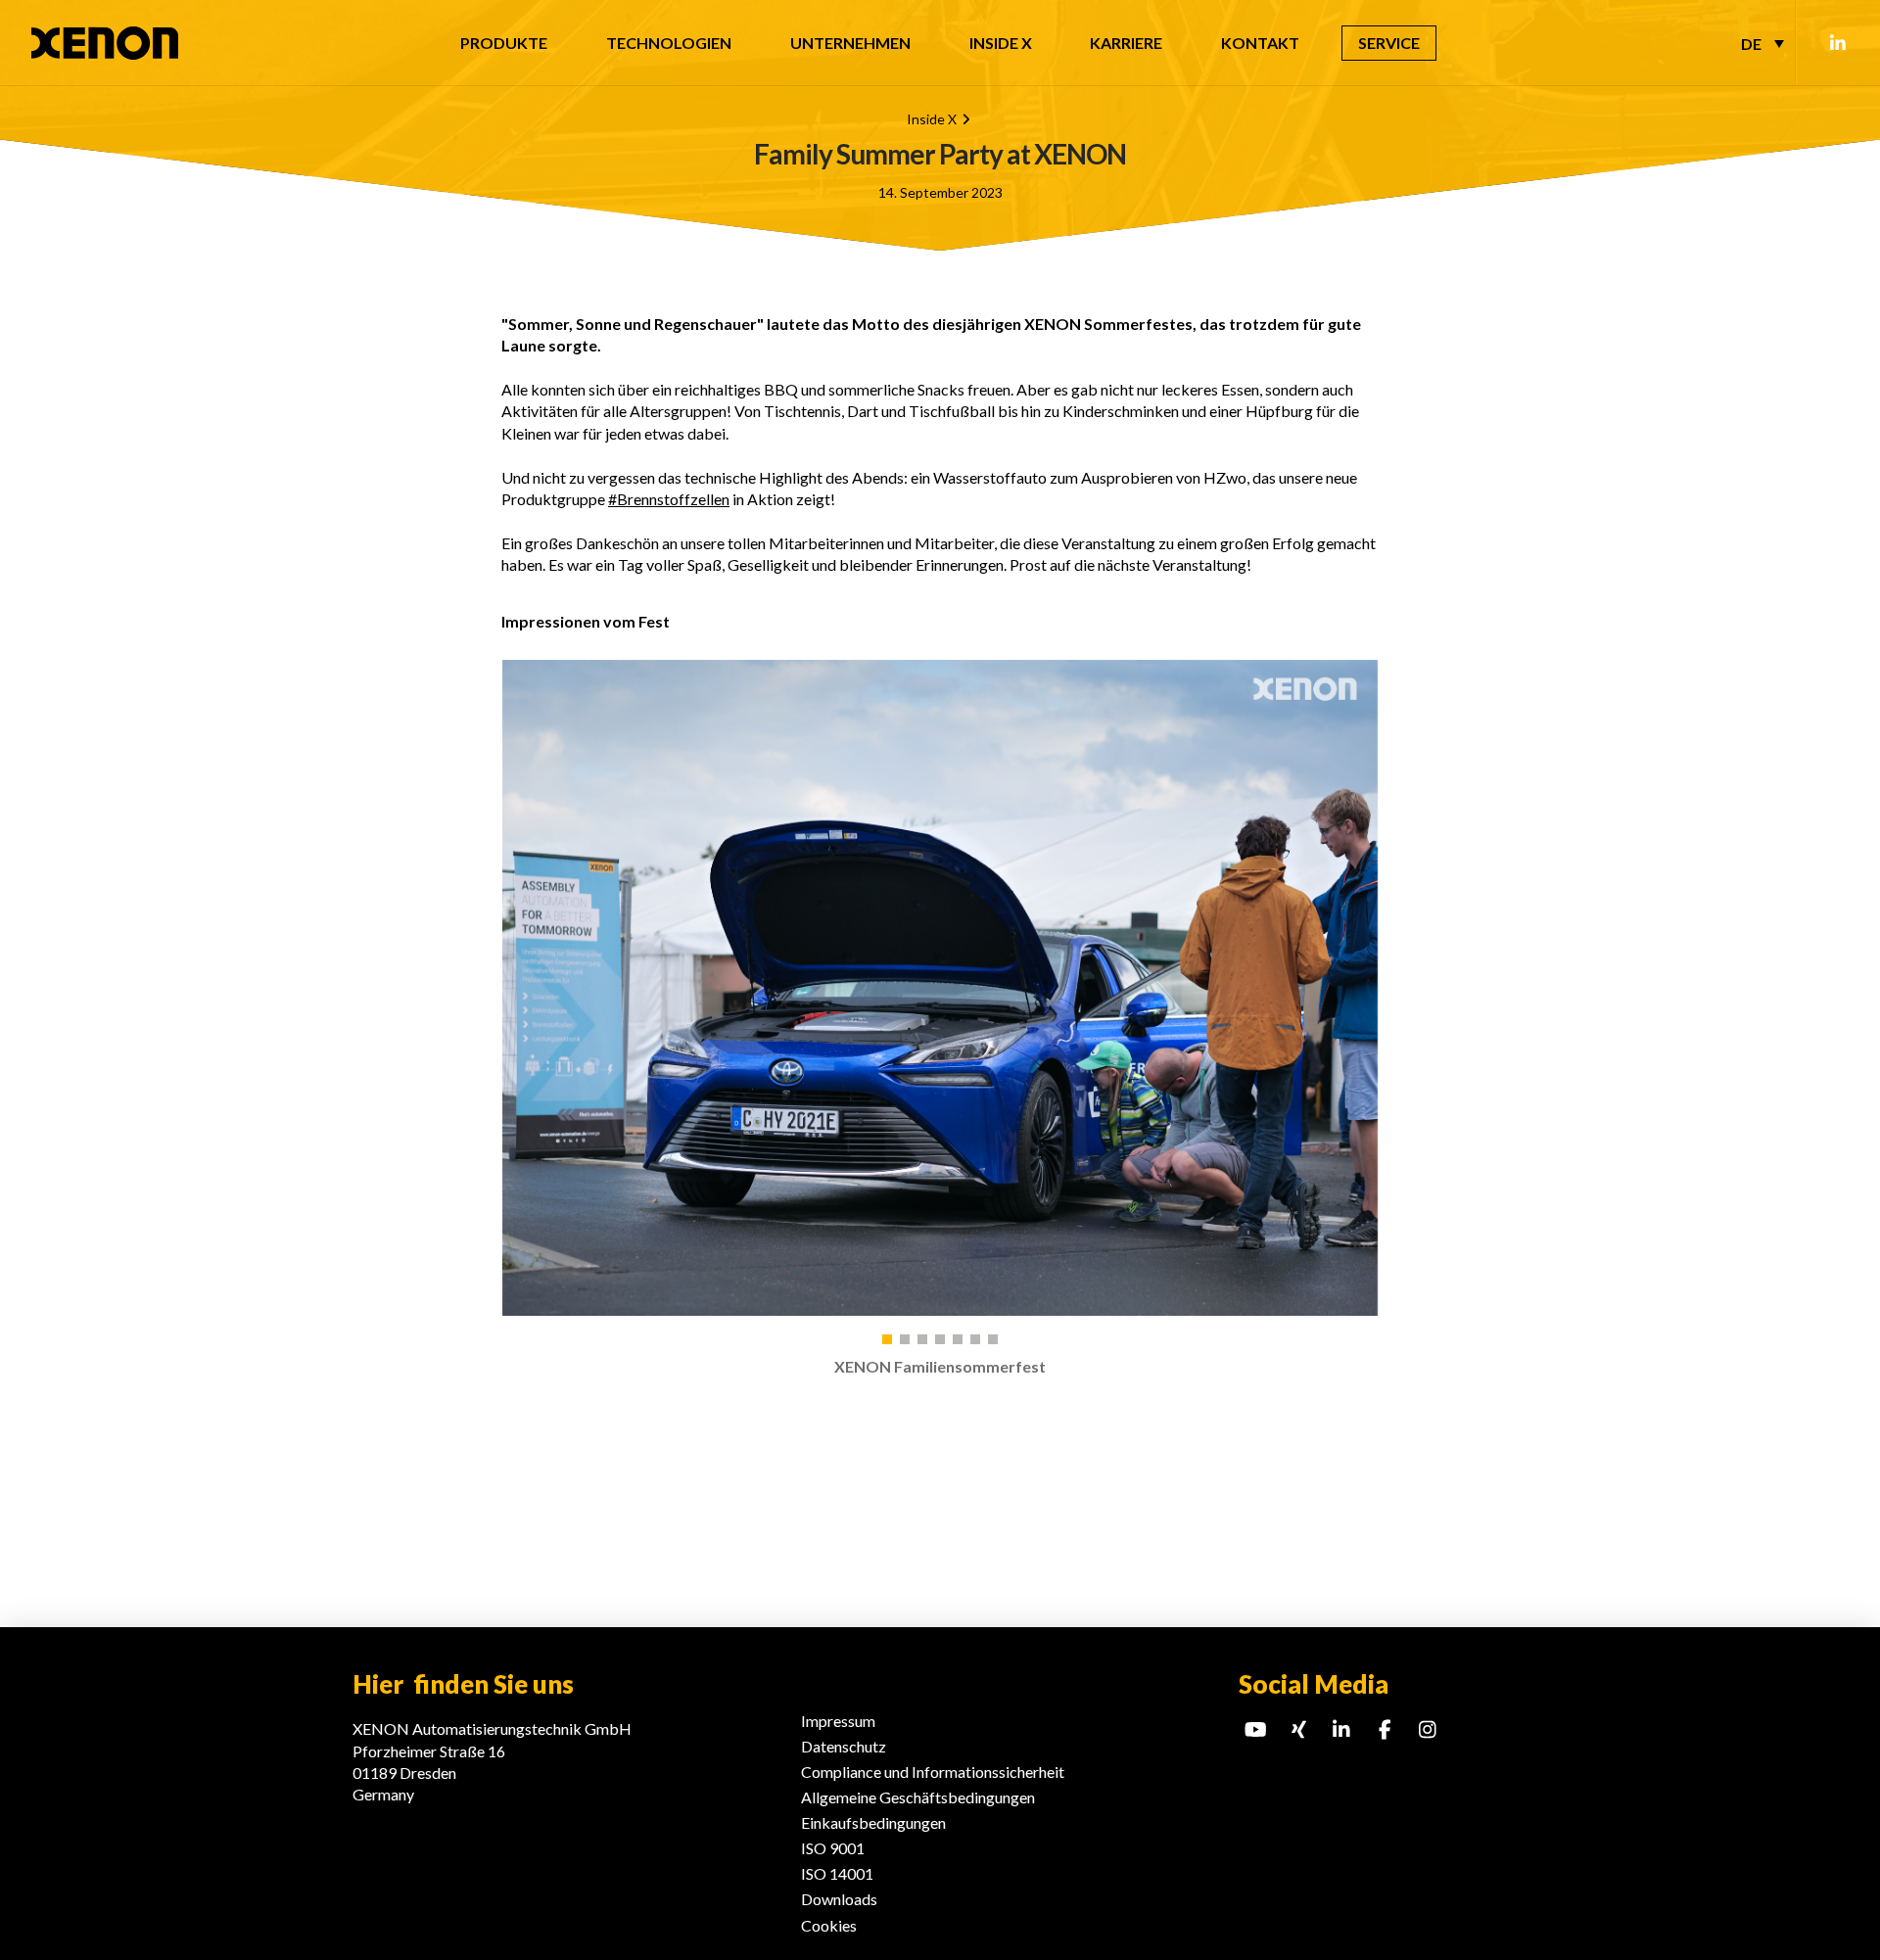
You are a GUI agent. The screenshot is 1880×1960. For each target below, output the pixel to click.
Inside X (932, 119)
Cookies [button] (829, 1925)
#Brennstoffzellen (669, 499)
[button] (887, 1339)
